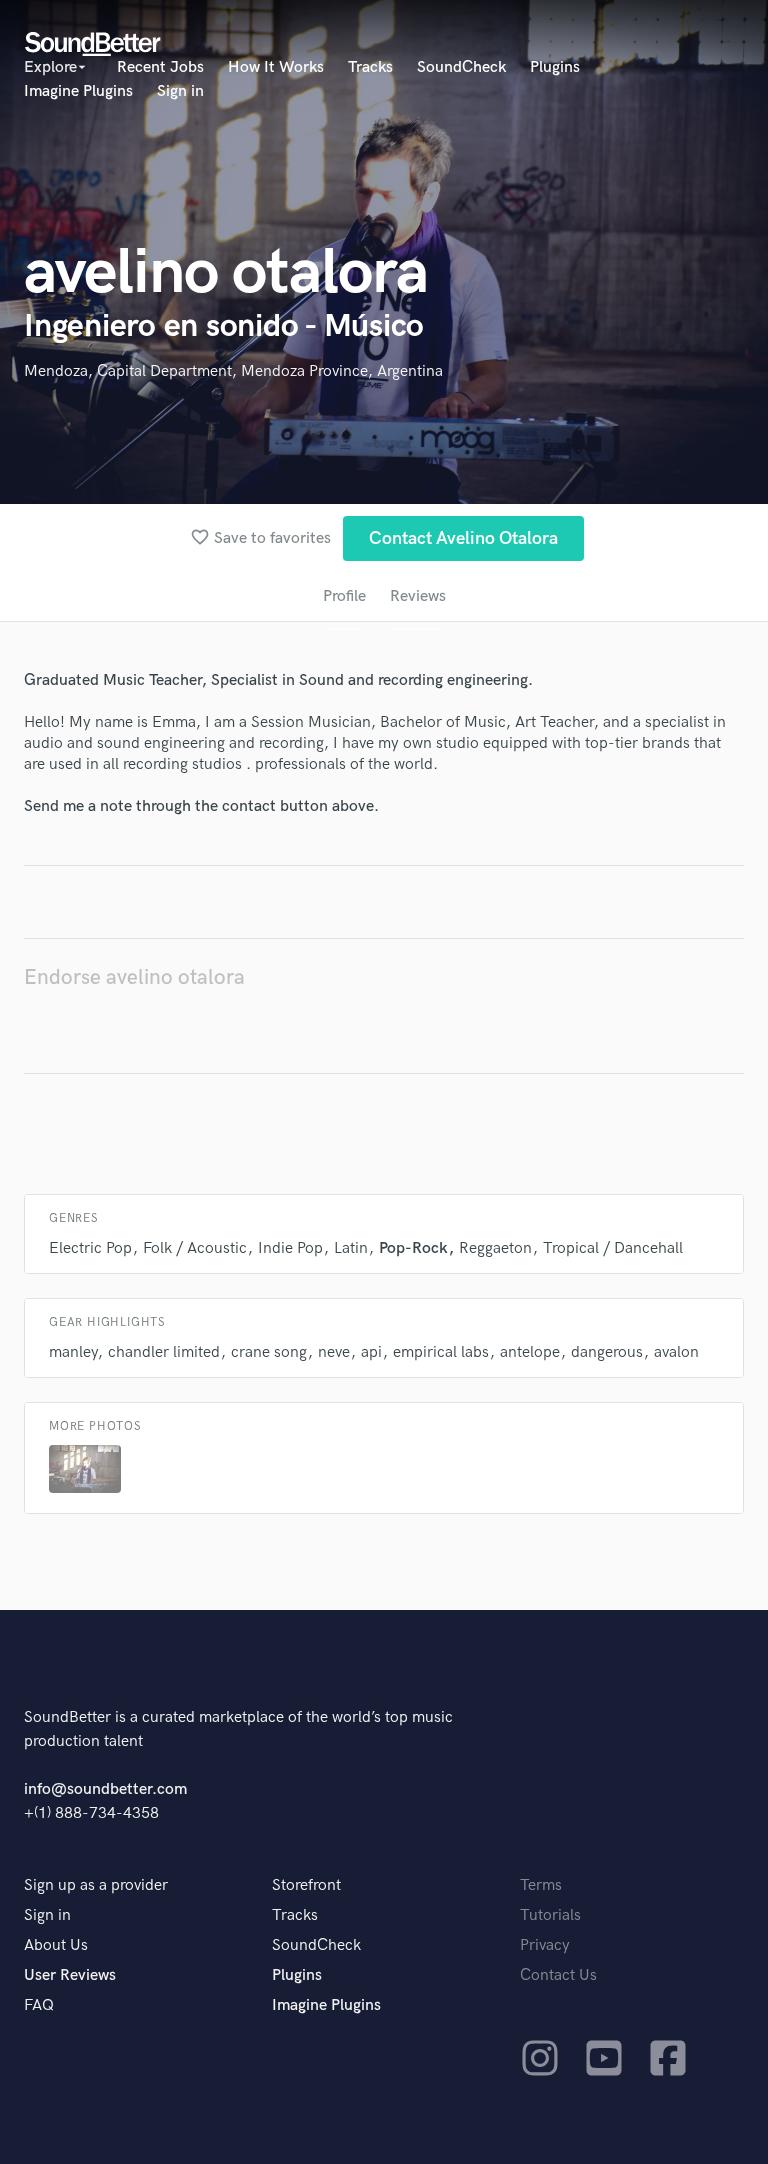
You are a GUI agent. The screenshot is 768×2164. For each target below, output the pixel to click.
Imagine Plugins (78, 91)
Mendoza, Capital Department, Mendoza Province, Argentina (233, 371)
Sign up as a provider (96, 1885)
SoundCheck (461, 67)
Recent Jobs (160, 67)
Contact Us (558, 1975)
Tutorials (550, 1915)
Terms (541, 1885)
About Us (56, 1945)
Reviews (418, 596)
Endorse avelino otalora (134, 977)
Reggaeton (495, 1248)
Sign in (180, 91)
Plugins (555, 67)
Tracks (370, 67)
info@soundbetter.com (105, 1789)
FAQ (39, 2005)
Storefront (306, 1885)
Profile (344, 596)
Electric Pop (90, 1248)
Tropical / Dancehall (613, 1248)
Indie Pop (290, 1248)
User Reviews (70, 1975)
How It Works (276, 67)
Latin (351, 1248)
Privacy (545, 1945)
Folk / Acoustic (195, 1248)
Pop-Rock (413, 1248)
